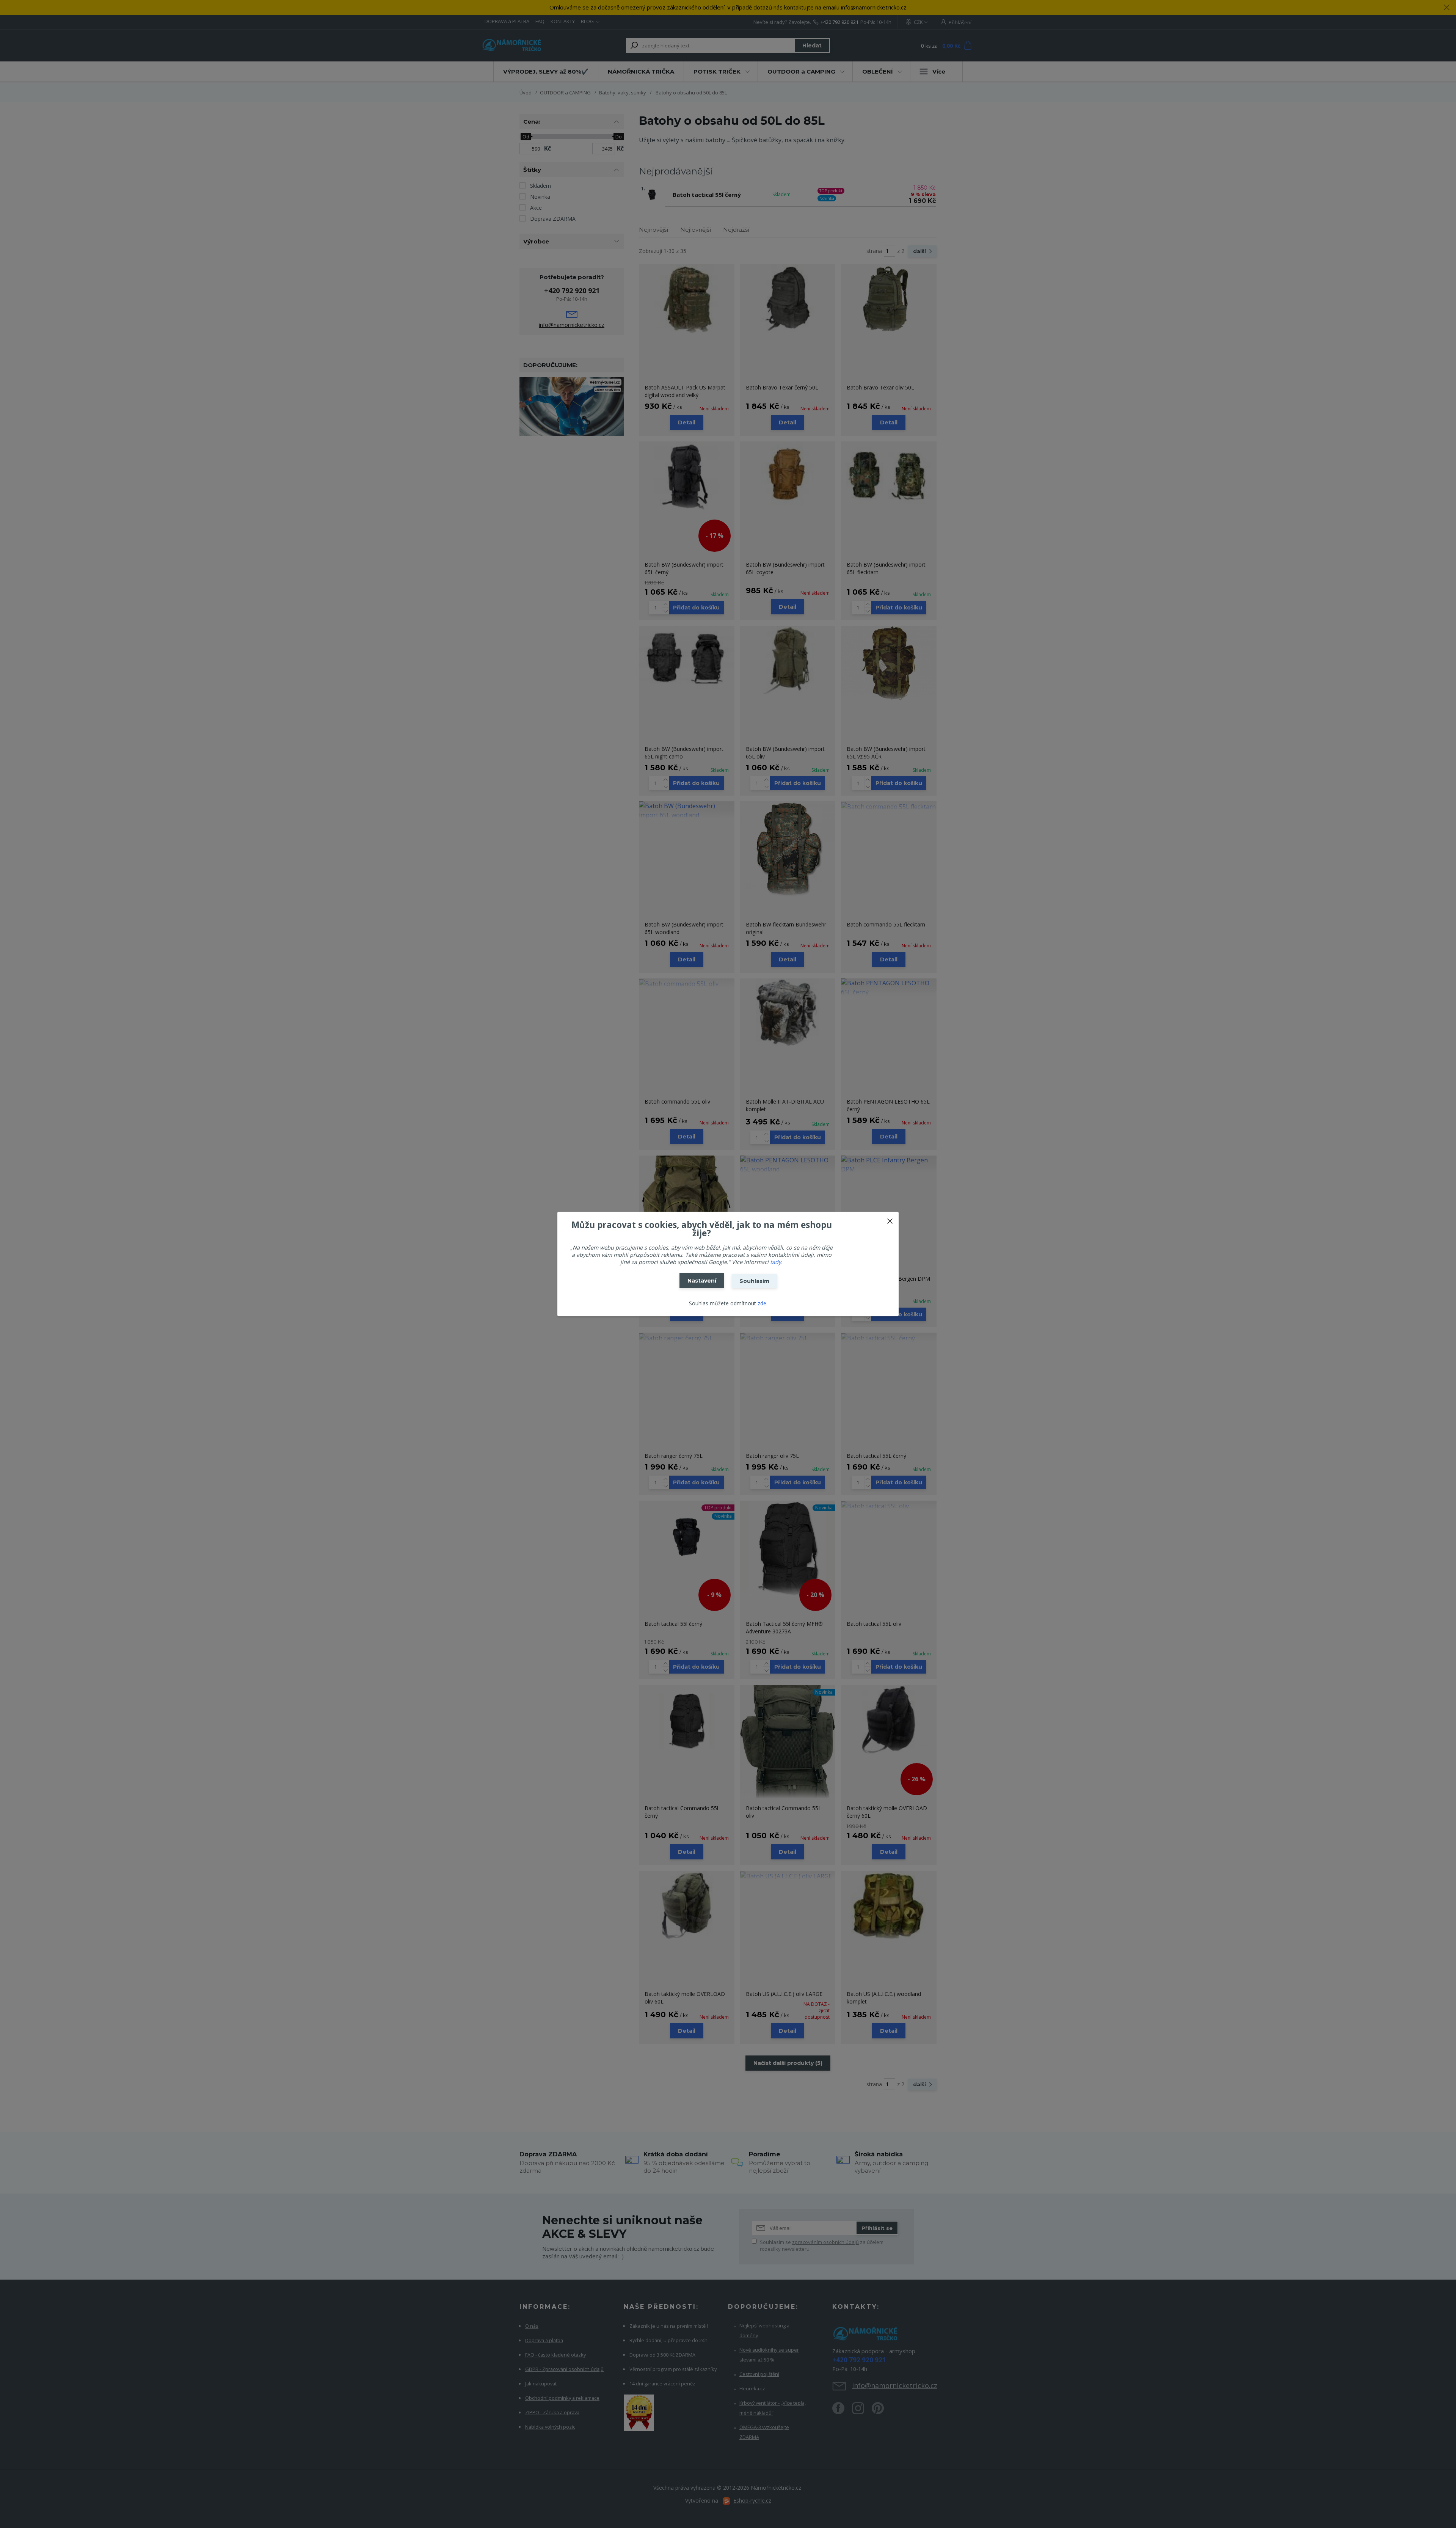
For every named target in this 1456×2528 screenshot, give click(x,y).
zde (762, 1303)
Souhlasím (754, 1281)
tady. (776, 1262)
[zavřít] (890, 1219)
